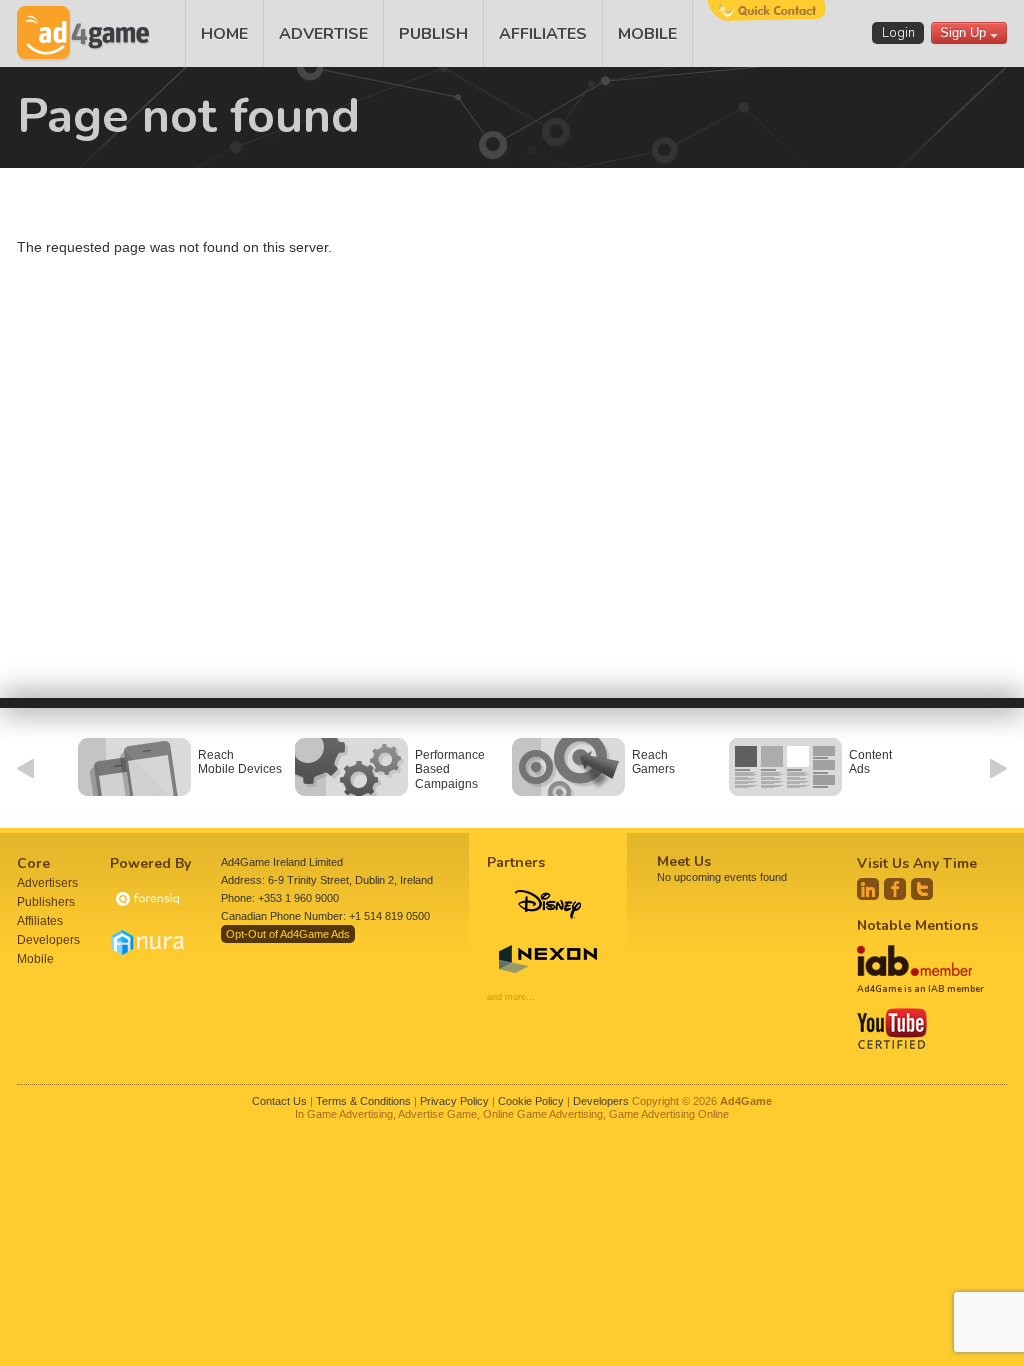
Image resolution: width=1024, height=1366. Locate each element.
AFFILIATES (543, 34)
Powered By (150, 863)
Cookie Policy (531, 1101)
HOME (224, 34)
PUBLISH (433, 34)
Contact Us (279, 1101)
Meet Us (684, 861)
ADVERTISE (323, 34)
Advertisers (47, 883)
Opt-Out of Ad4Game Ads (288, 934)
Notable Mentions (917, 925)
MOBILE (647, 34)
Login (898, 33)
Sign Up (965, 32)
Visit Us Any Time (917, 863)
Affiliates (40, 921)
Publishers (46, 902)
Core (33, 863)
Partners (516, 862)
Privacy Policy (454, 1101)
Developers (48, 940)
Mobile (35, 959)
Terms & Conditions (363, 1101)
